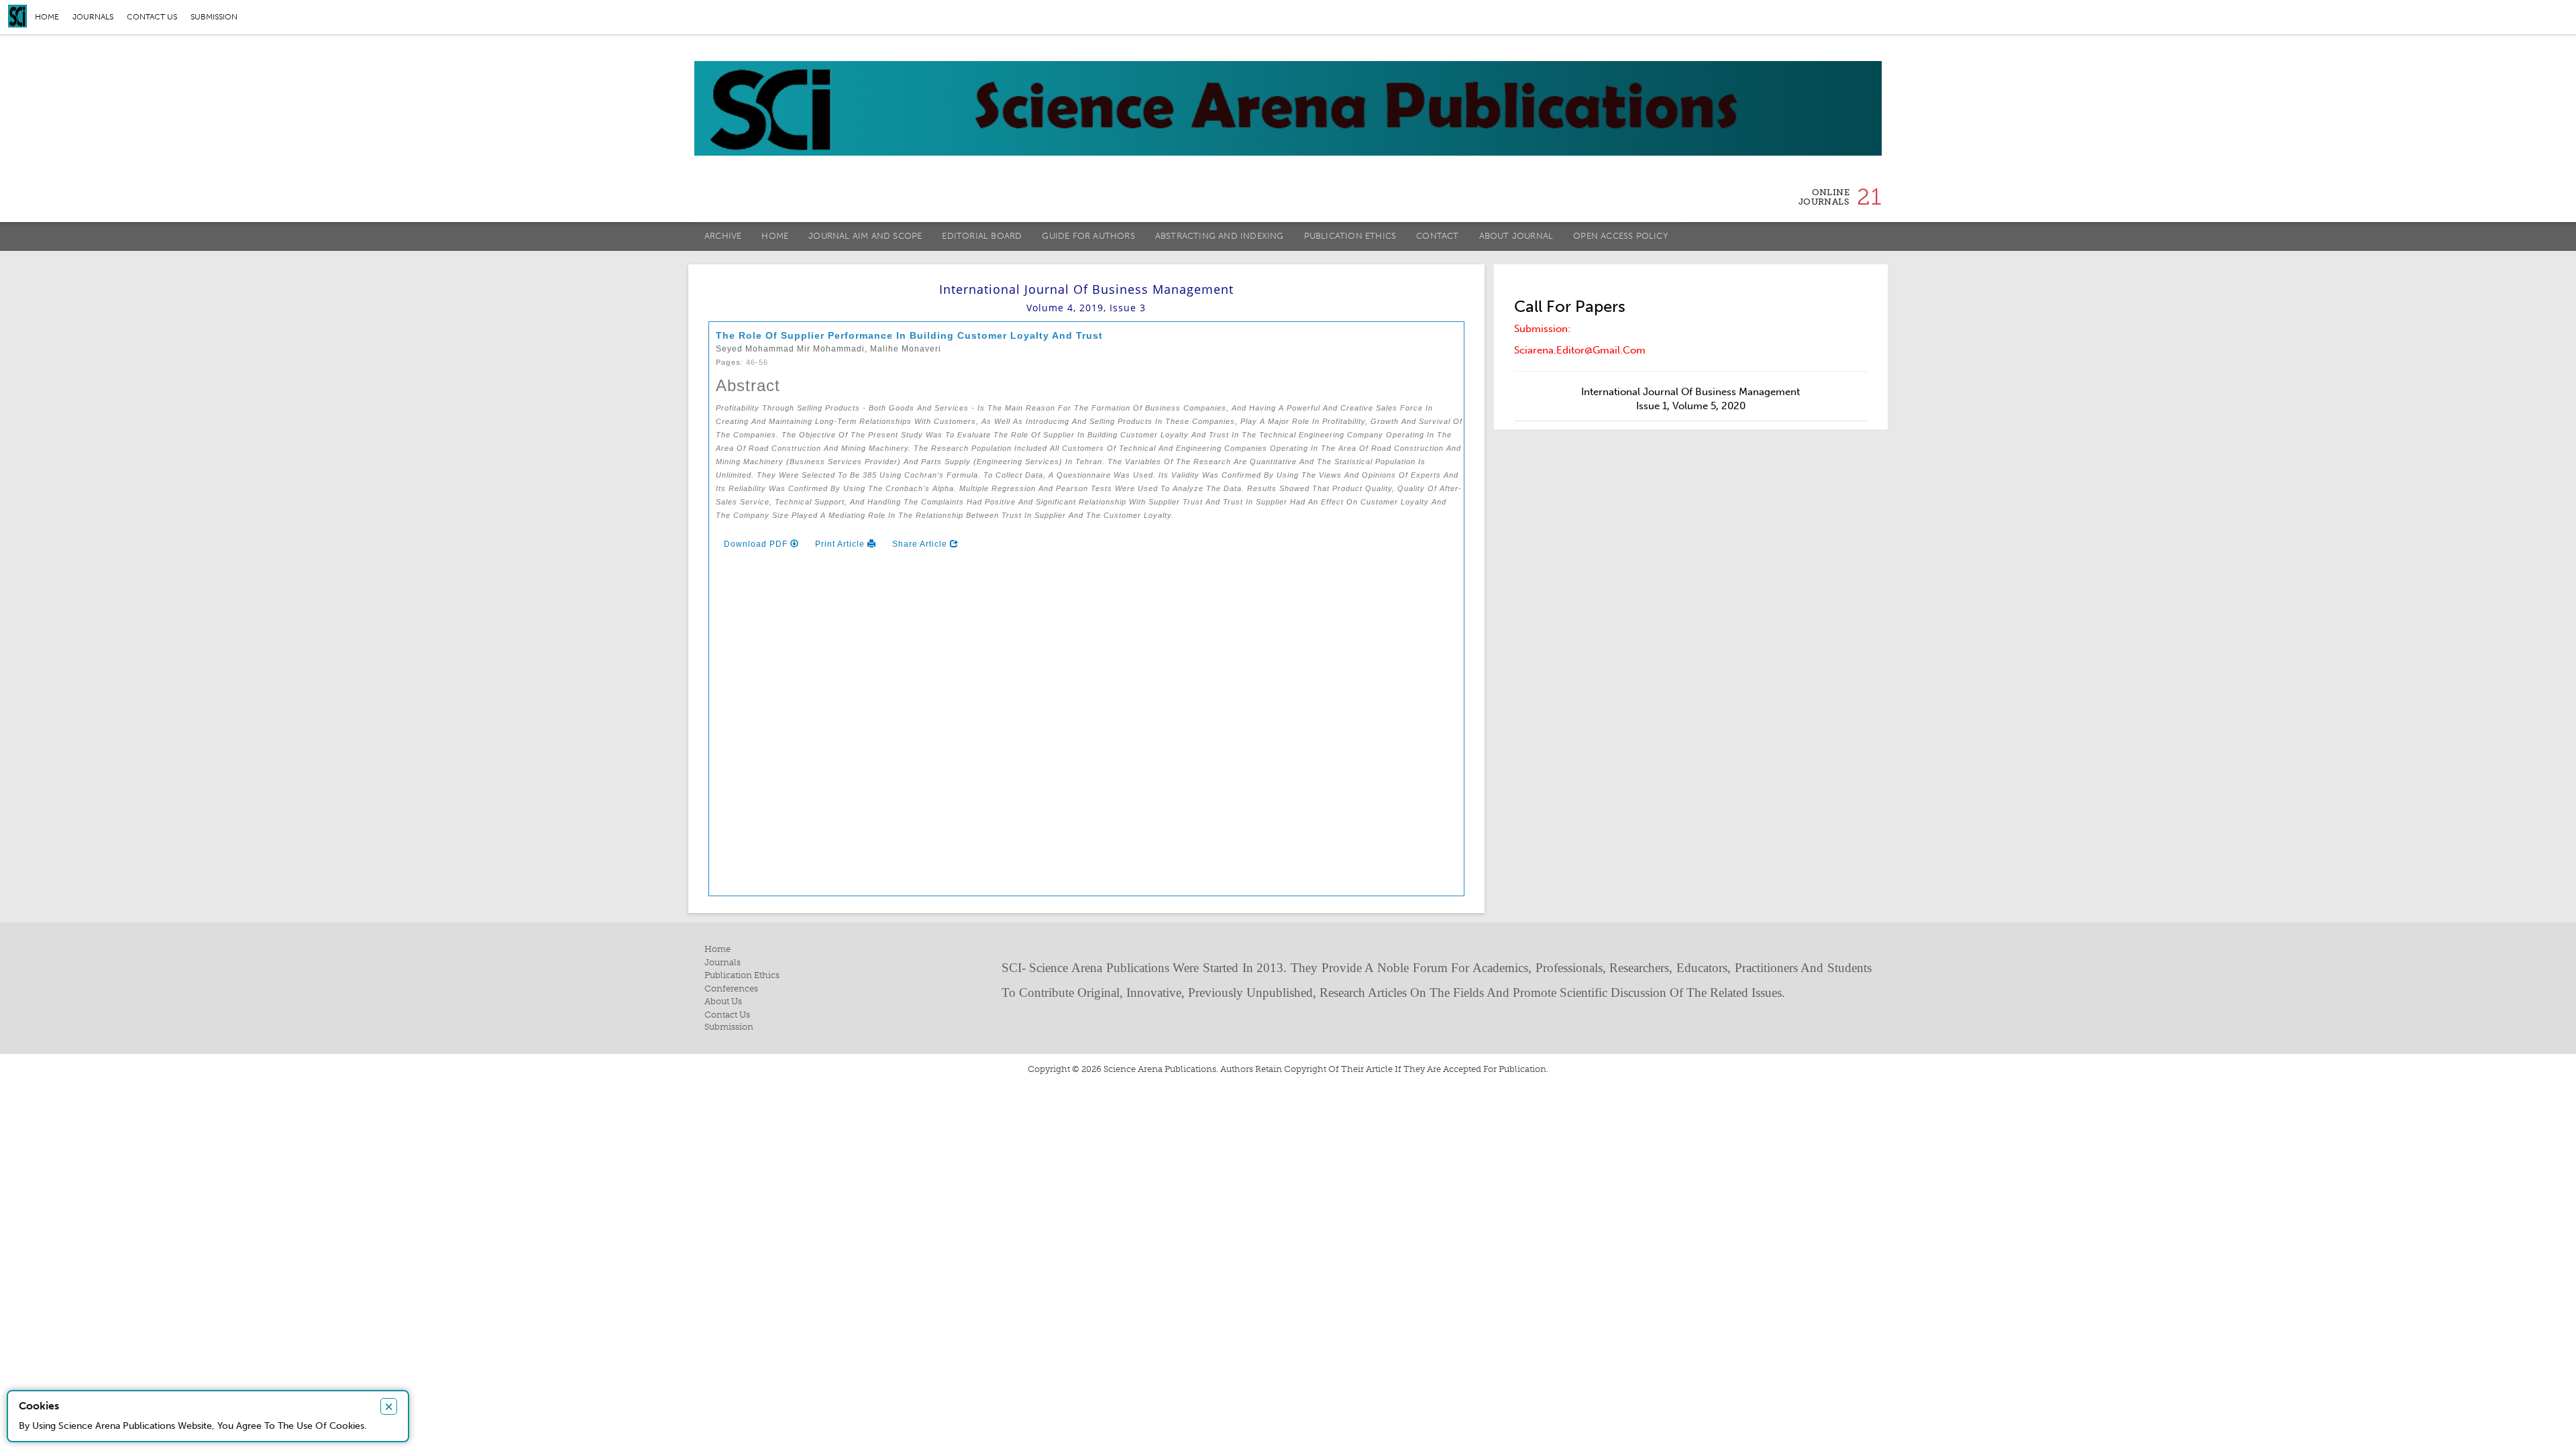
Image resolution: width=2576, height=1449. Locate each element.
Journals (93, 17)
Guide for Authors (1088, 236)
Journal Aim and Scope (865, 236)
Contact (1437, 236)
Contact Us (727, 1015)
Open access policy (1620, 236)
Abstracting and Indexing (1220, 236)
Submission (214, 17)
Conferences (731, 988)
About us (723, 1001)
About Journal (1516, 236)
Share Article (921, 544)
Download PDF (757, 544)
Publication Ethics (1350, 236)
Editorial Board (982, 236)
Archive (723, 236)
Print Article (841, 544)
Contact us (152, 17)
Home (47, 17)
